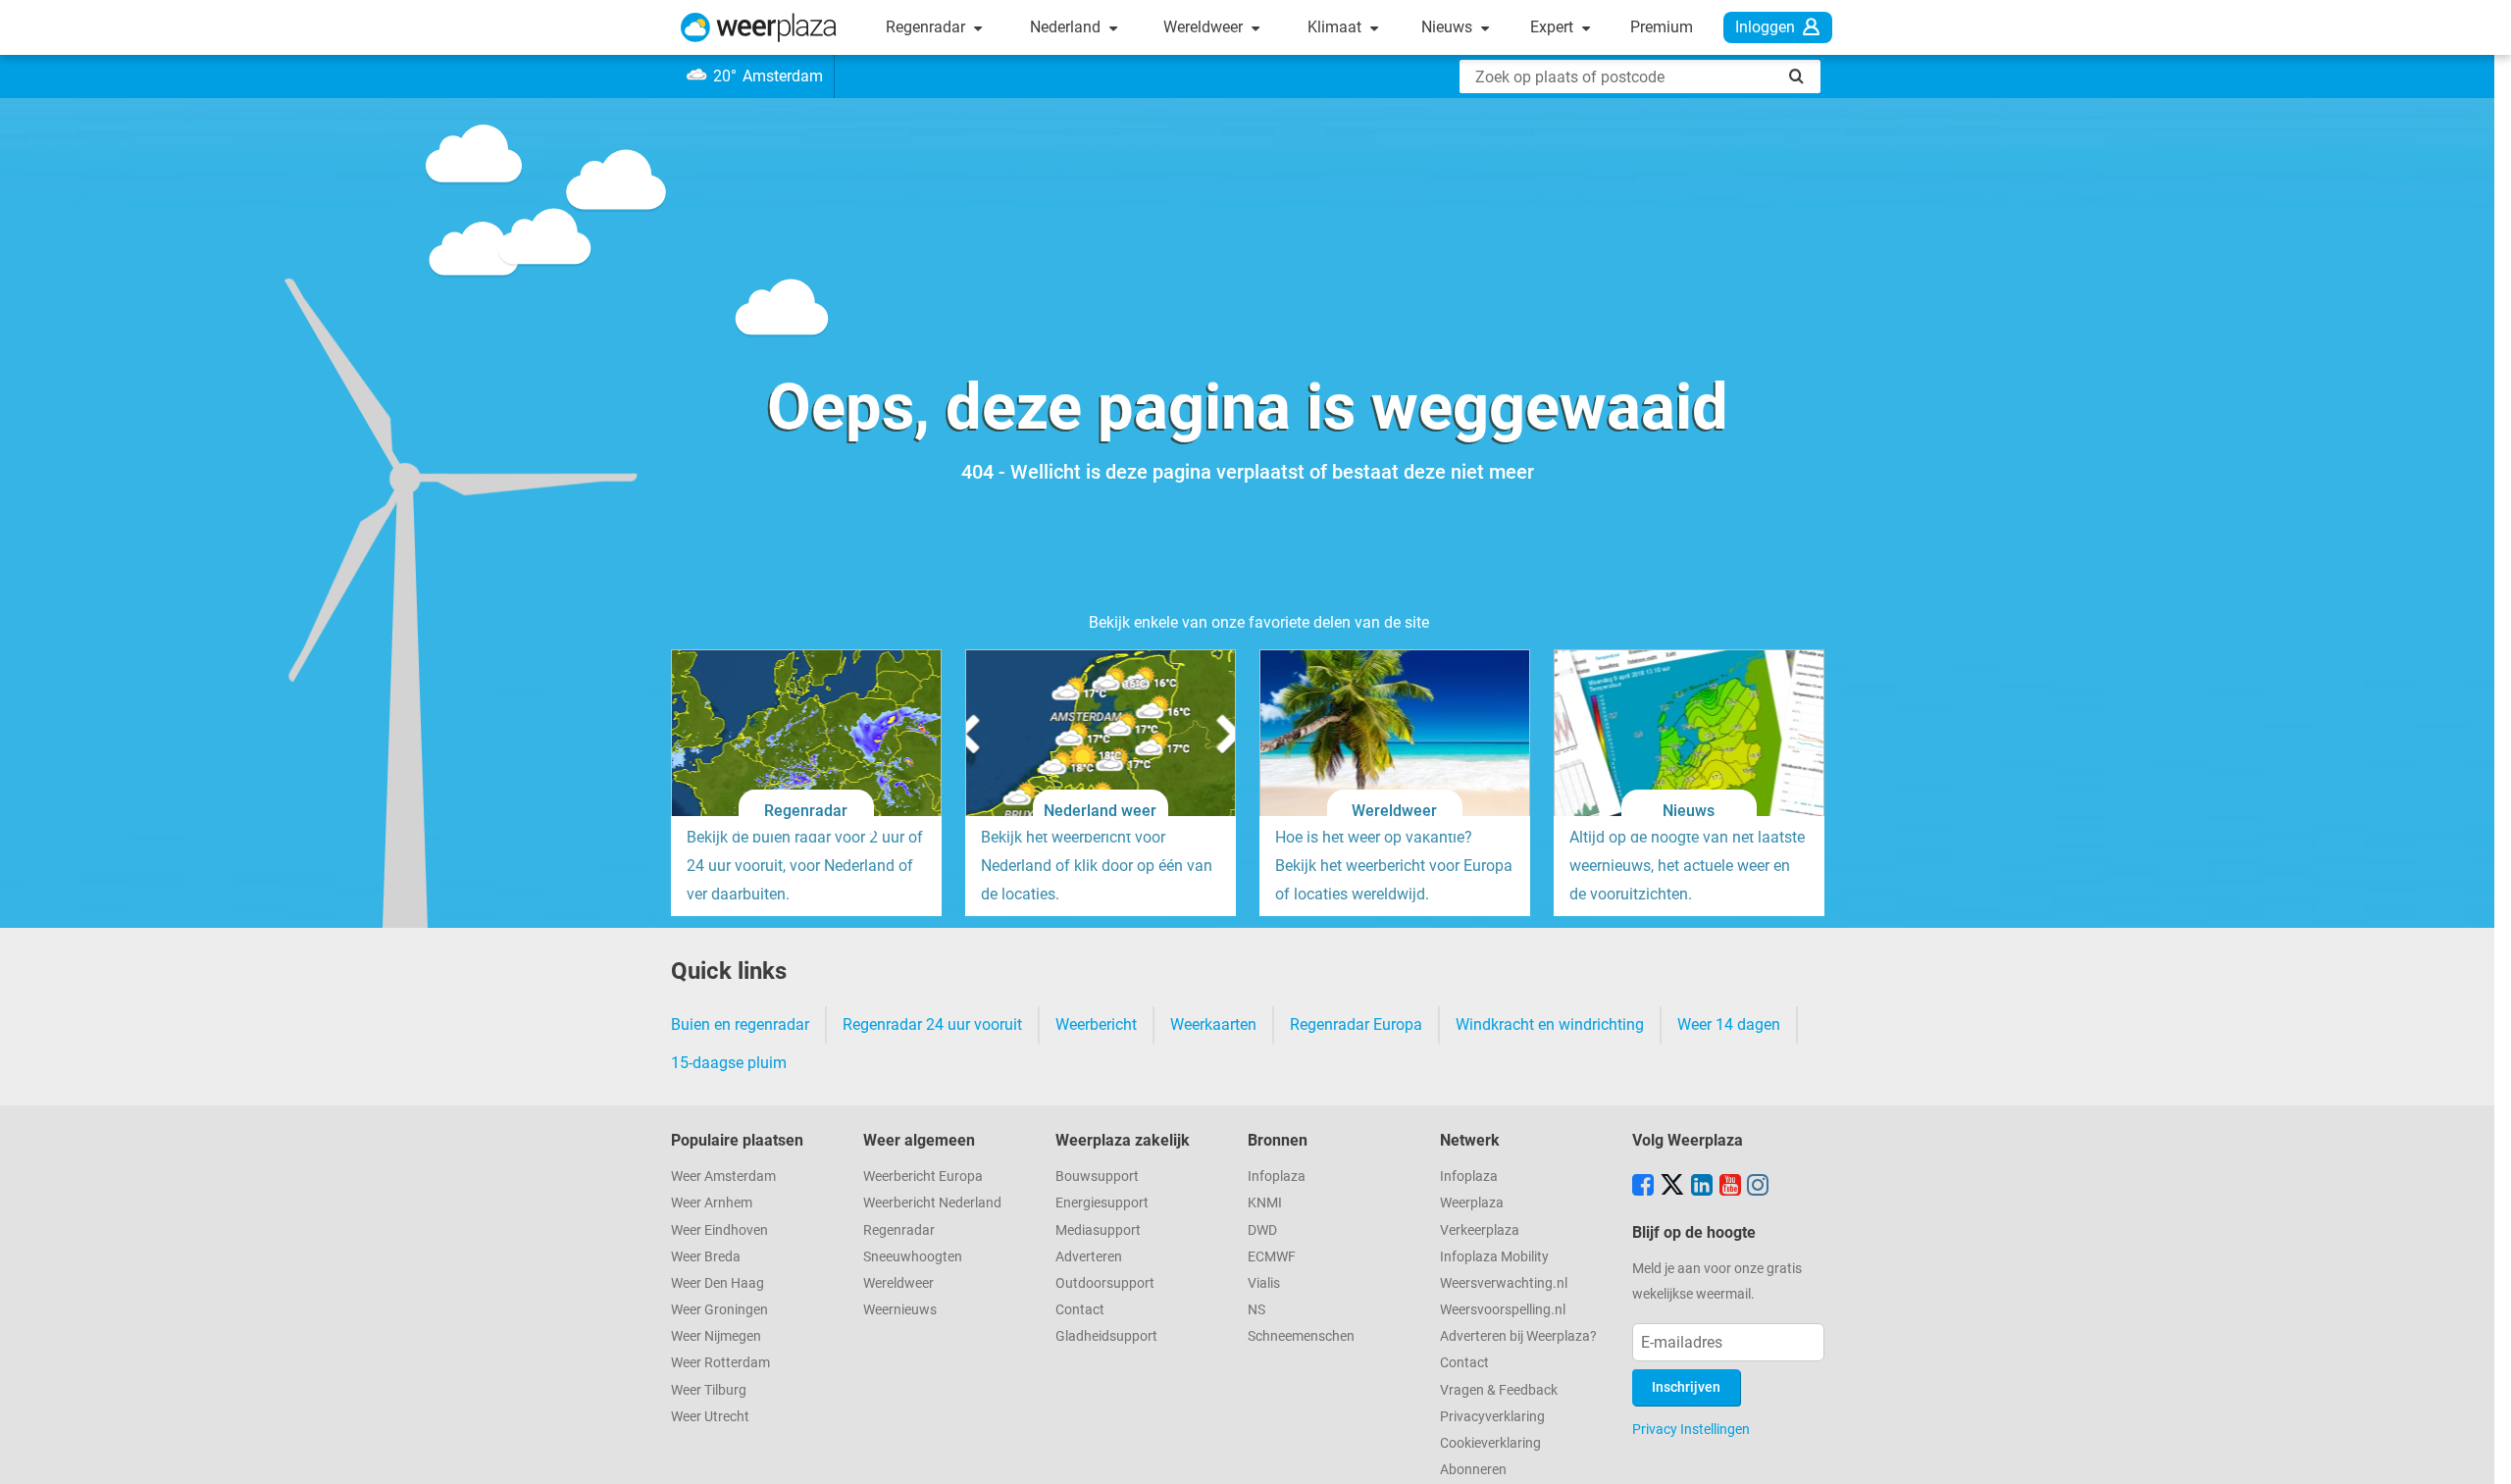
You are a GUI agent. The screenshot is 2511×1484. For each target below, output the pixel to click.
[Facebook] (1643, 1187)
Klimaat (1336, 27)
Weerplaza (1472, 1203)
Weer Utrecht (710, 1417)
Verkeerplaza (1480, 1230)
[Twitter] (1672, 1187)
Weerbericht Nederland (932, 1203)
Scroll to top (2480, 1453)
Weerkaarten (1213, 1024)
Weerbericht (1096, 1024)
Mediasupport (1098, 1230)
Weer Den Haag (717, 1283)
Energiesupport (1102, 1203)
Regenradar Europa (1356, 1024)
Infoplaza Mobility (1494, 1257)
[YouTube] (1730, 1187)
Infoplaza (1277, 1177)
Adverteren (1089, 1257)
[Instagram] (1758, 1187)
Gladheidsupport (1106, 1336)
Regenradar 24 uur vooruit (932, 1024)
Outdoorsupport (1105, 1283)
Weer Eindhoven (719, 1230)
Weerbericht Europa (923, 1177)
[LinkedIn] (1702, 1187)
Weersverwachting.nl (1504, 1283)
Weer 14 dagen (1729, 1024)
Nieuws (1449, 27)
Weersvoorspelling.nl (1503, 1310)
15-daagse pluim (729, 1063)
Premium (1662, 27)
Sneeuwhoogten (913, 1257)
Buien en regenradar (740, 1024)
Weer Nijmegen (716, 1336)
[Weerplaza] (759, 27)
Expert (1554, 27)
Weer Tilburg (709, 1390)
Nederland (1067, 27)
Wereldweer (1205, 27)
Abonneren (1473, 1470)
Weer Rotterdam (720, 1363)
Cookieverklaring (1490, 1443)
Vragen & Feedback (1499, 1390)
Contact (1080, 1310)
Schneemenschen (1301, 1336)
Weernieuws (900, 1310)
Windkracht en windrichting (1550, 1024)
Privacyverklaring (1492, 1417)
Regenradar (927, 27)
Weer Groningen (719, 1310)
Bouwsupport (1097, 1177)
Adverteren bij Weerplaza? (1518, 1336)
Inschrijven (1686, 1387)
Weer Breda (706, 1257)
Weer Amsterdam (723, 1177)
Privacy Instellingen (1691, 1429)
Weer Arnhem (712, 1203)
